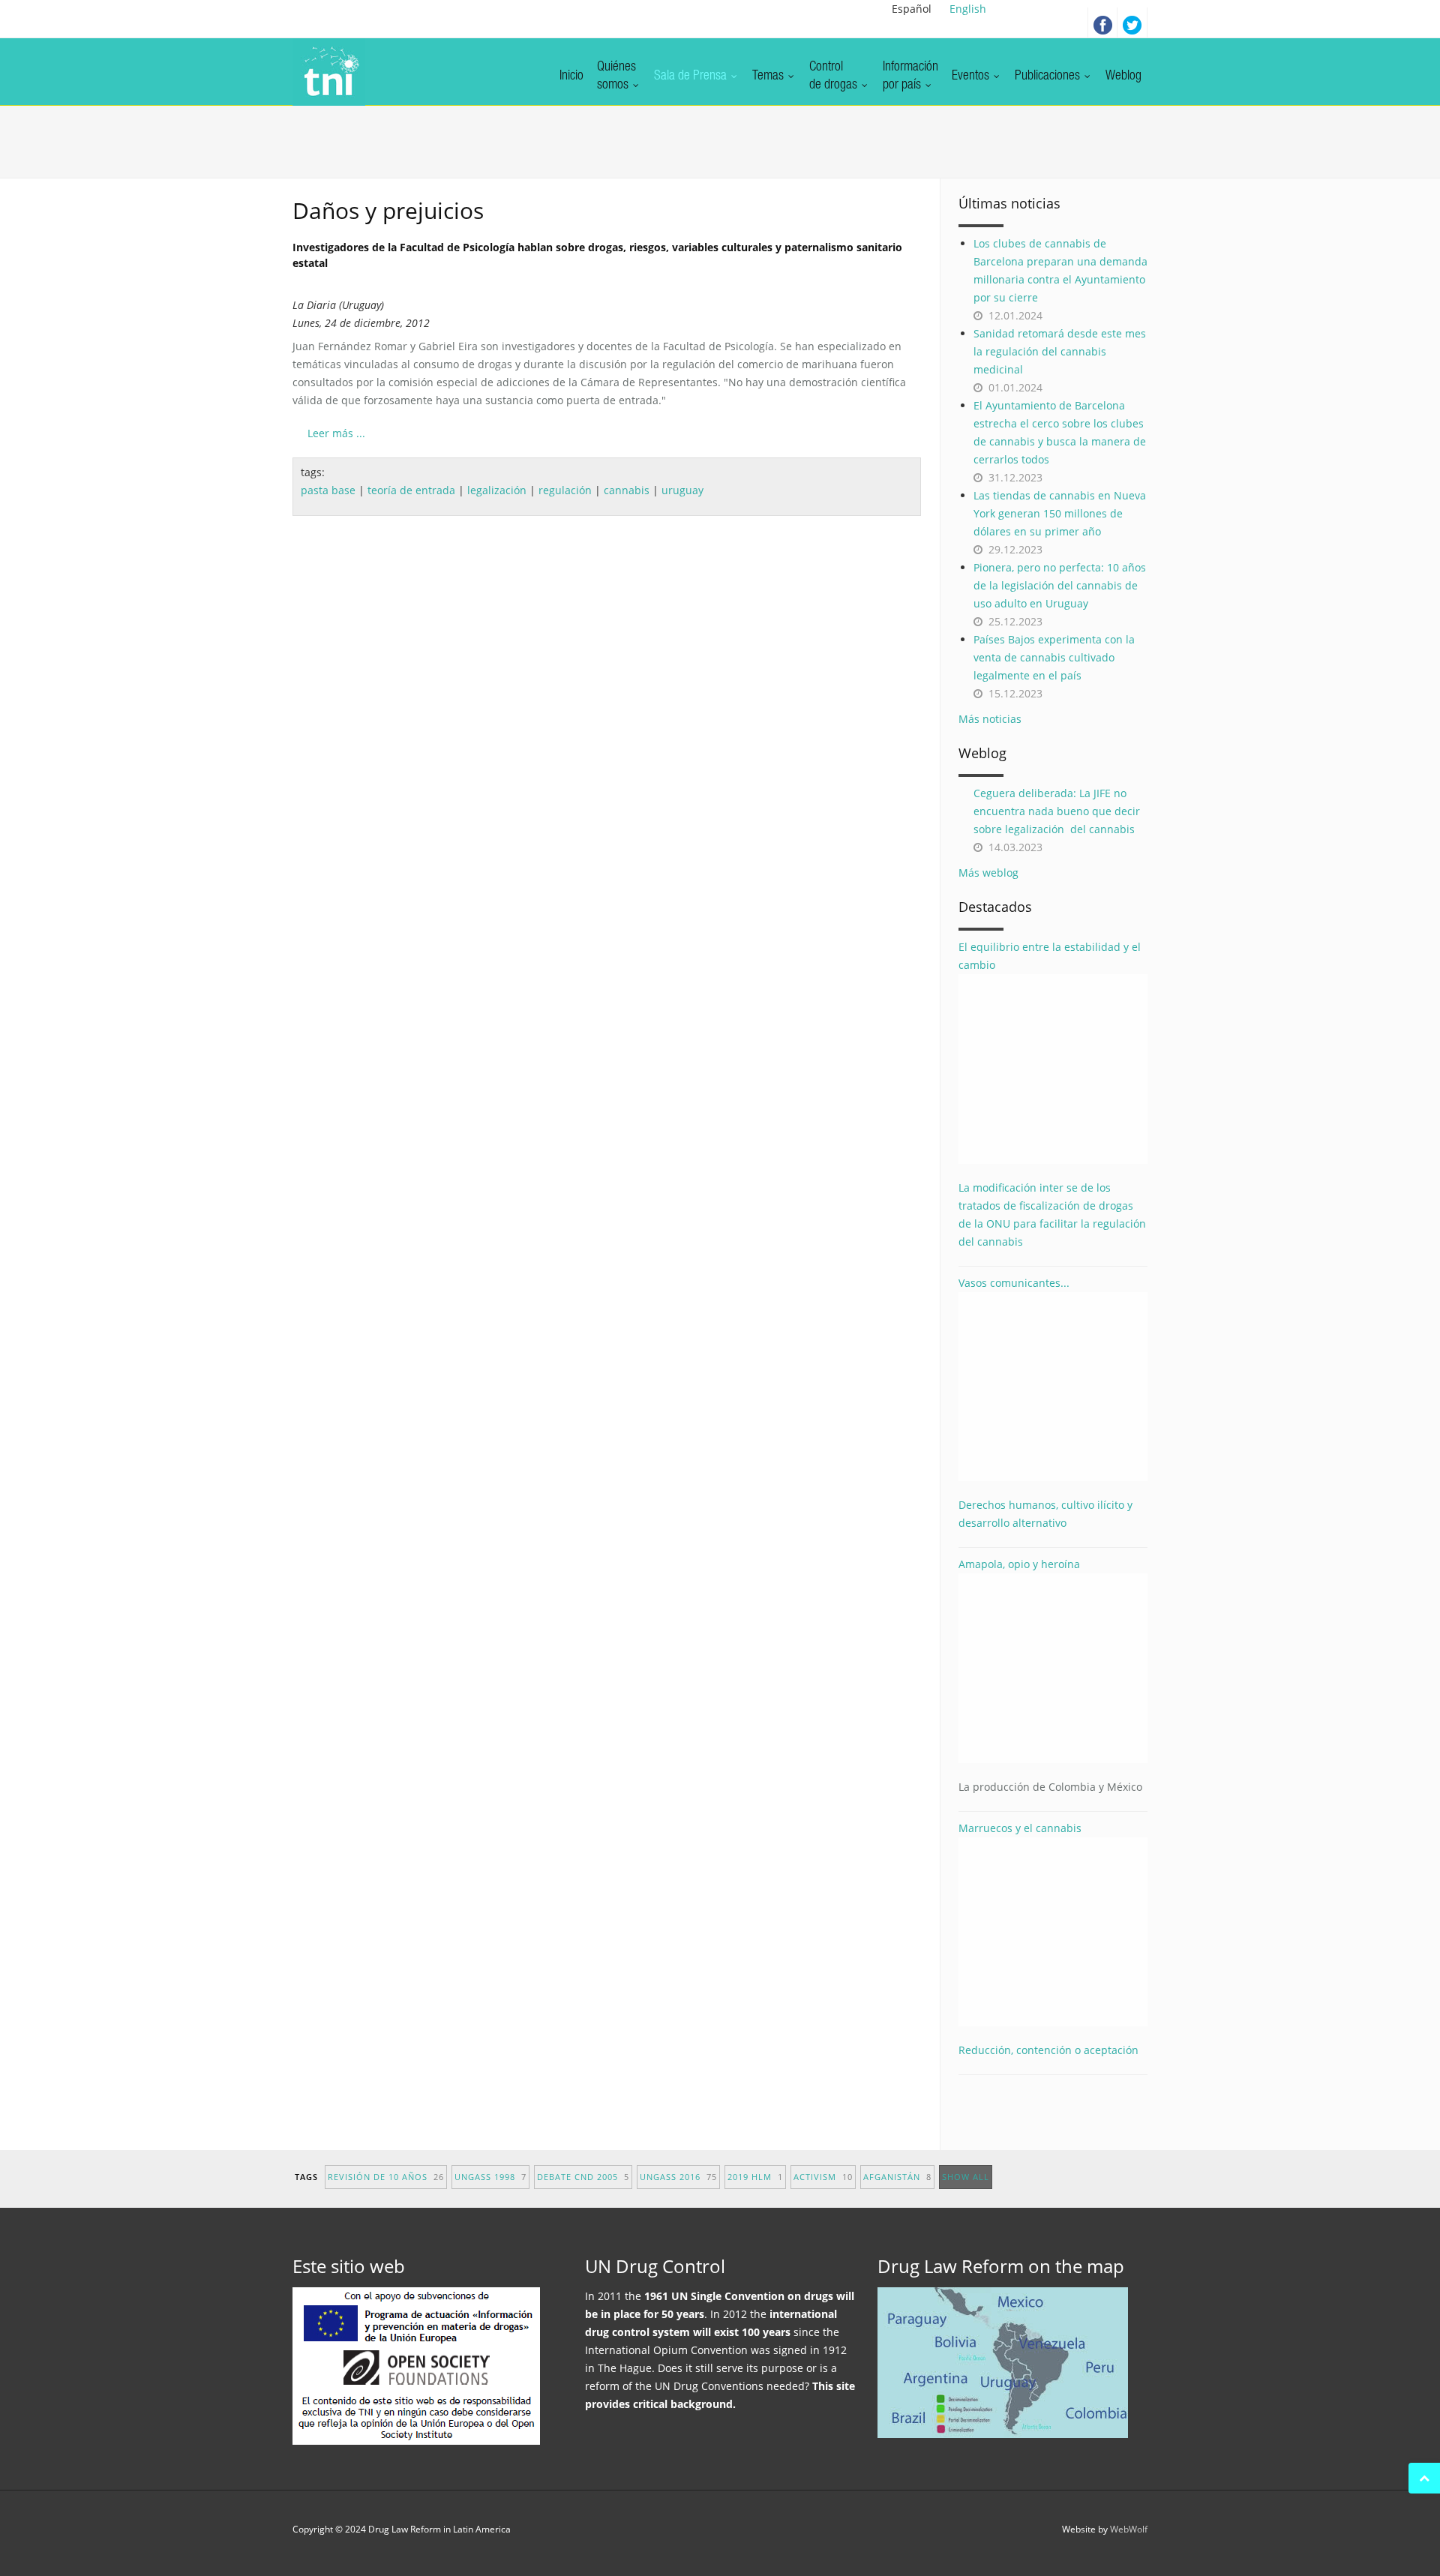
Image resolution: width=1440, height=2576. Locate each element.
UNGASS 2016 (678, 2177)
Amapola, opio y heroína (1050, 1675)
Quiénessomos (616, 76)
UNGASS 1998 (490, 2177)
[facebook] (1102, 22)
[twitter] (1132, 22)
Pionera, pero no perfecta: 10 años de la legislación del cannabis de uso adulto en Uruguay (1060, 585)
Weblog (1123, 76)
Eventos (972, 76)
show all (966, 2177)
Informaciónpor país (910, 76)
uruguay (682, 490)
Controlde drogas (835, 76)
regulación (565, 490)
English (968, 9)
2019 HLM (755, 2177)
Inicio (571, 76)
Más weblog (988, 873)
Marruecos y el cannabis (1020, 1828)
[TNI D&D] (329, 72)
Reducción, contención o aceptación (1048, 2050)
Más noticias (990, 719)
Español (912, 9)
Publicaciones (1049, 76)
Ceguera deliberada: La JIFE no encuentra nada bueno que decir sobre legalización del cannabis (1057, 811)
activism (823, 2177)
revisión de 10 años (386, 2177)
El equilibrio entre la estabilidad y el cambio (1050, 956)
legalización (497, 490)
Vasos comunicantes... (1014, 1283)
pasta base (328, 490)
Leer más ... (336, 433)
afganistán (897, 2177)
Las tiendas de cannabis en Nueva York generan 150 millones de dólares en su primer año (1060, 513)
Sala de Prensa (692, 76)
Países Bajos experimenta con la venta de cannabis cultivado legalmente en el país (1054, 657)
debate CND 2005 (583, 2177)
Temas (769, 76)
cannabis (627, 490)
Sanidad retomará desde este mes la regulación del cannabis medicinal (1060, 351)
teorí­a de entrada (411, 490)
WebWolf (1129, 2529)
